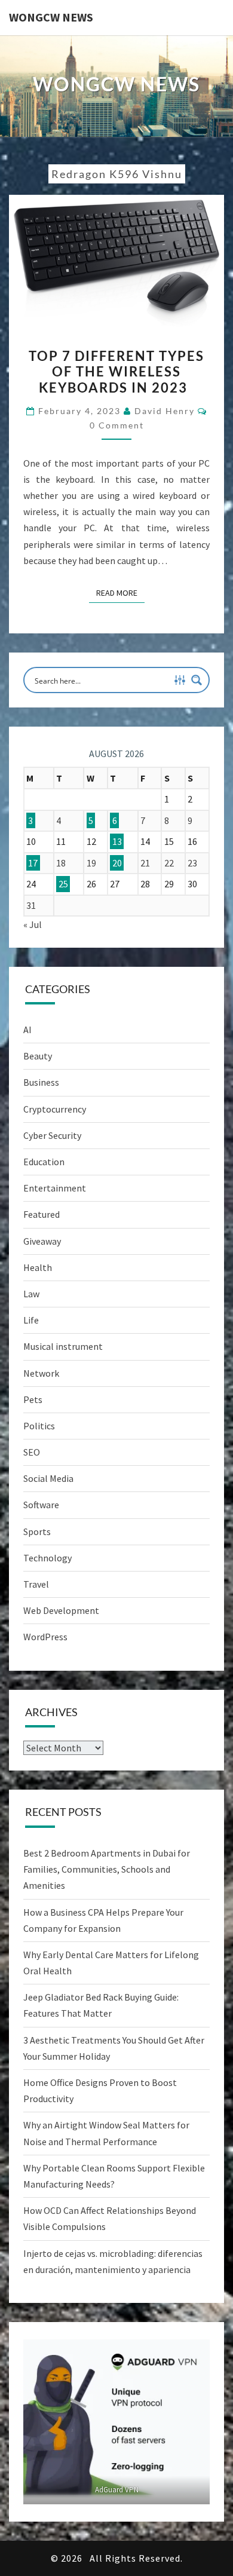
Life (31, 1320)
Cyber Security (52, 1135)
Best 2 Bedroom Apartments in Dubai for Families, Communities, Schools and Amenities (107, 1869)
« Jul (33, 924)
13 (117, 841)
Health (38, 1267)
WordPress (45, 1637)
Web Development (61, 1610)
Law (31, 1294)
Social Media (48, 1478)
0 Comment (117, 425)
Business (41, 1082)
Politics (39, 1426)
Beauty (38, 1056)
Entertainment (55, 1188)
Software (41, 1505)
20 (117, 863)
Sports (37, 1531)
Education (44, 1162)
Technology (47, 1558)
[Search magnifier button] (197, 680)
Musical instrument (63, 1346)
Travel (36, 1584)
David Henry (165, 411)
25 (63, 884)
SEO (32, 1452)
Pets (33, 1399)
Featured (42, 1214)
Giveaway (42, 1241)
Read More (120, 592)
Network (41, 1373)
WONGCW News (51, 17)
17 (33, 863)
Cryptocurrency (55, 1109)
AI (27, 1030)
